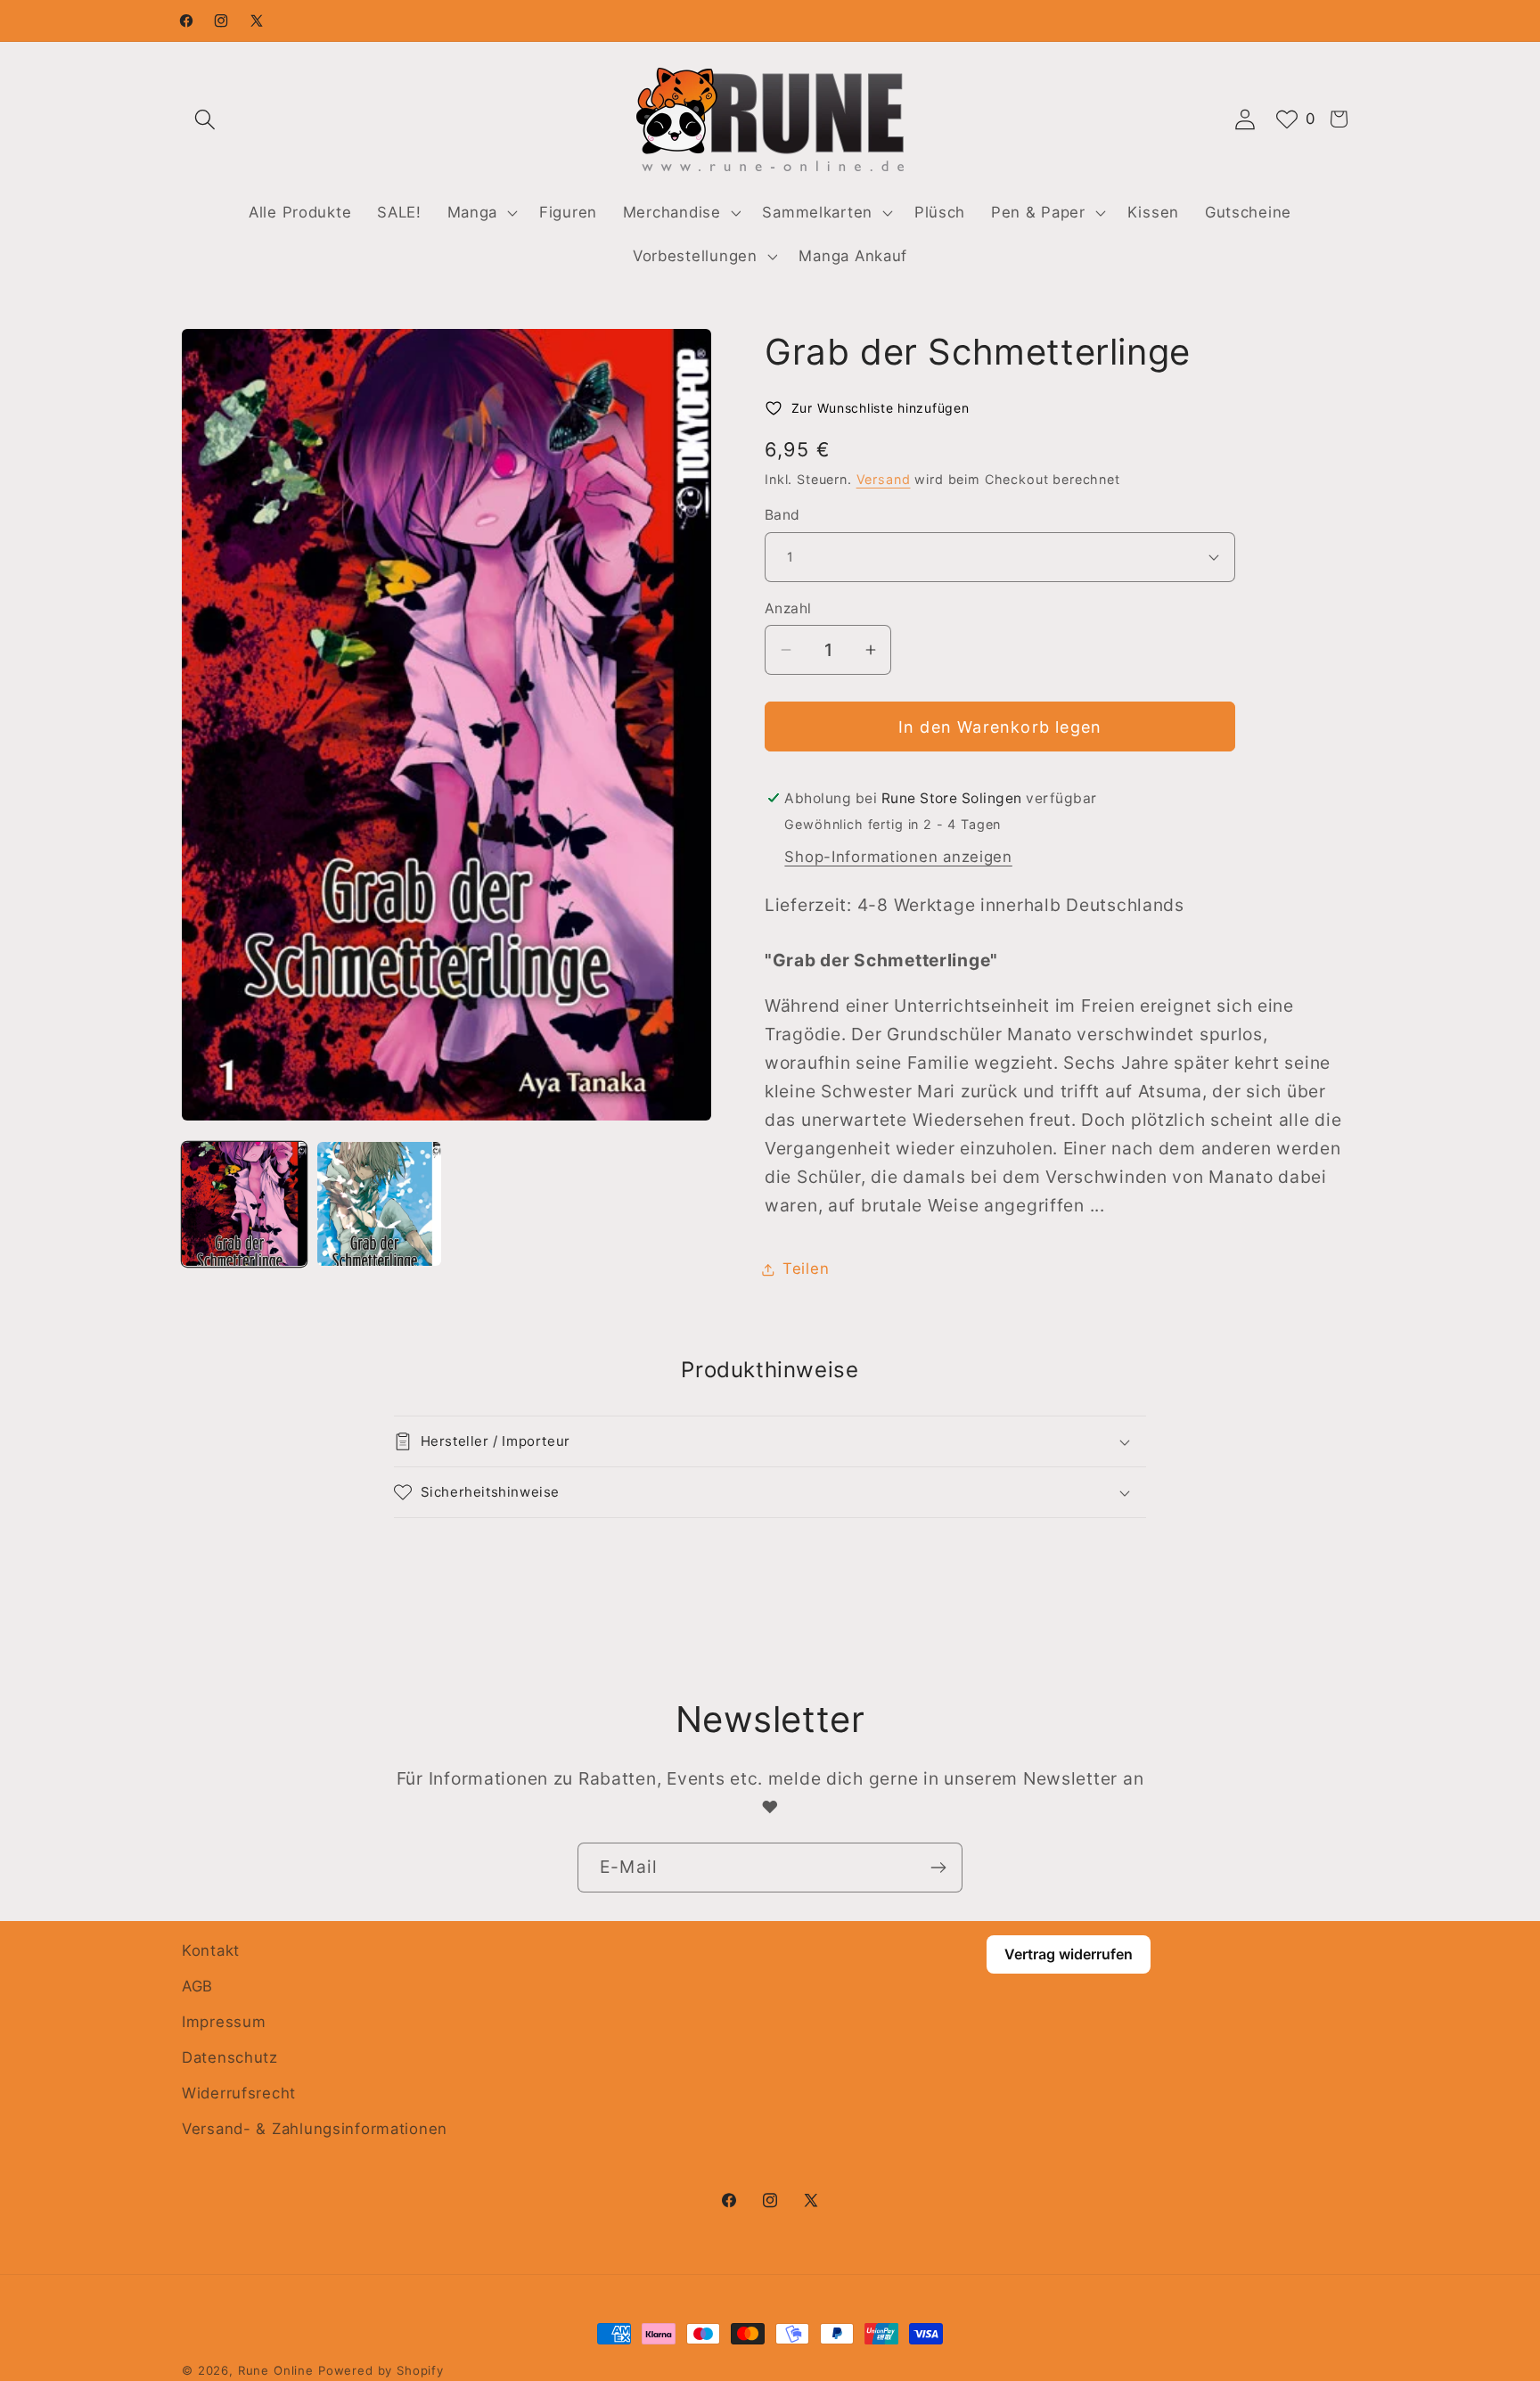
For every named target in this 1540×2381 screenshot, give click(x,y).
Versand (884, 479)
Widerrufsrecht (239, 2093)
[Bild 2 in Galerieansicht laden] (380, 1204)
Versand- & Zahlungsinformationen (315, 2129)
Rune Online (276, 2370)
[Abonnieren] (938, 1868)
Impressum (224, 2022)
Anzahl (788, 608)
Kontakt (211, 1950)
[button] (205, 119)
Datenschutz (230, 2057)
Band (782, 515)
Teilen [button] (806, 1268)
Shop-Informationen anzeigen (898, 857)
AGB (197, 1986)
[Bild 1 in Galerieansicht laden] (244, 1204)
